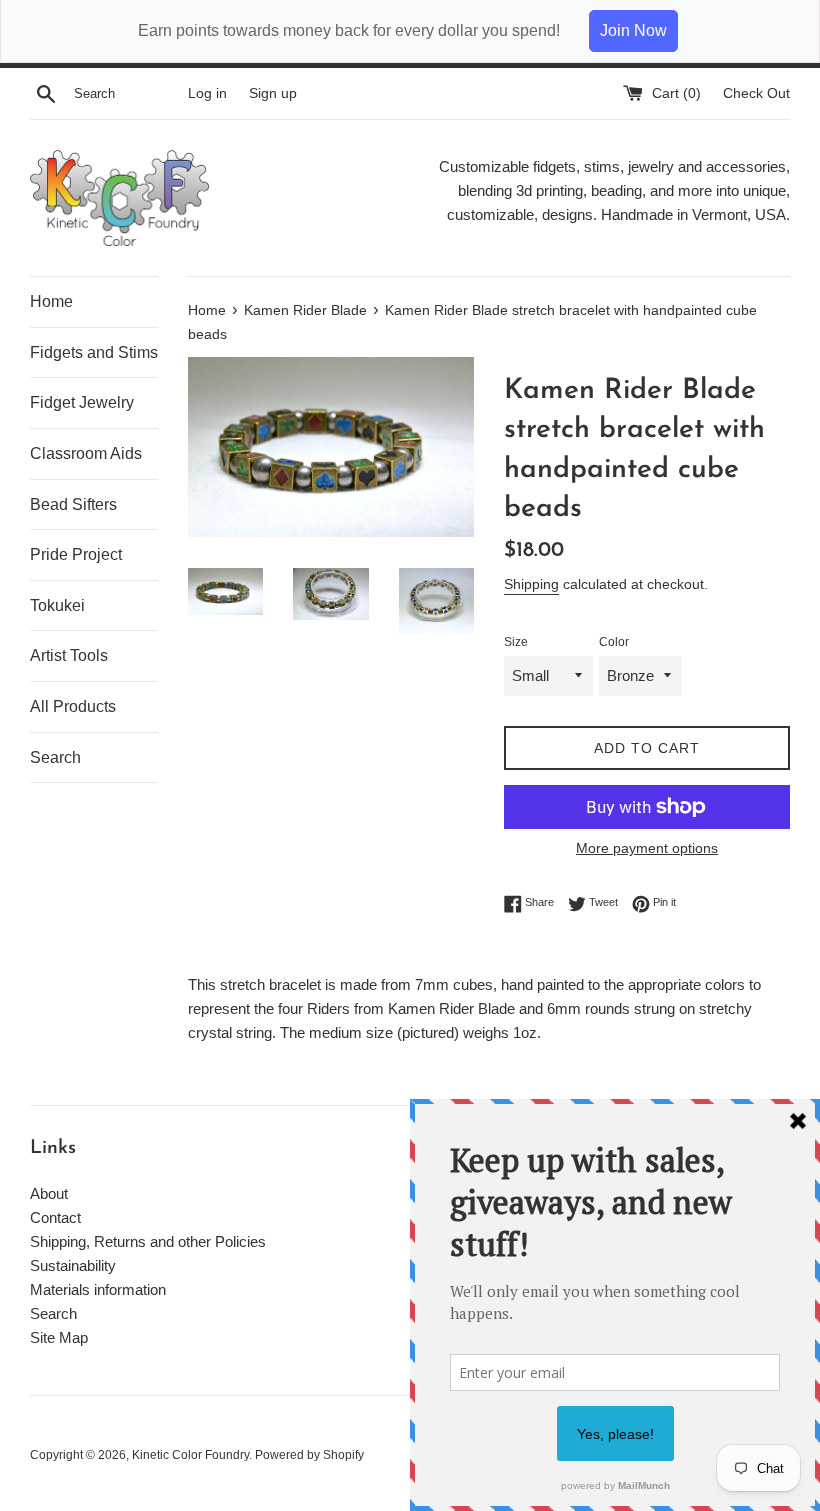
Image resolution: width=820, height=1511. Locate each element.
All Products (73, 706)
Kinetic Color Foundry (190, 1455)
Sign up (273, 93)
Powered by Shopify (309, 1455)
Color (614, 642)
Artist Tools (69, 655)
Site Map (59, 1337)
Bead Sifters (73, 504)
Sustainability (73, 1265)
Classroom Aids (86, 453)
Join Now (633, 30)
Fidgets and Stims (94, 352)
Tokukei (57, 605)
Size (516, 642)
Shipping (531, 584)
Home (51, 301)
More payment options (647, 848)
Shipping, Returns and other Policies (148, 1241)
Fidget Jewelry (82, 402)
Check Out (756, 93)
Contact (55, 1217)
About (49, 1193)
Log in (207, 93)
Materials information (98, 1289)
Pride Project (76, 554)
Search (55, 757)
